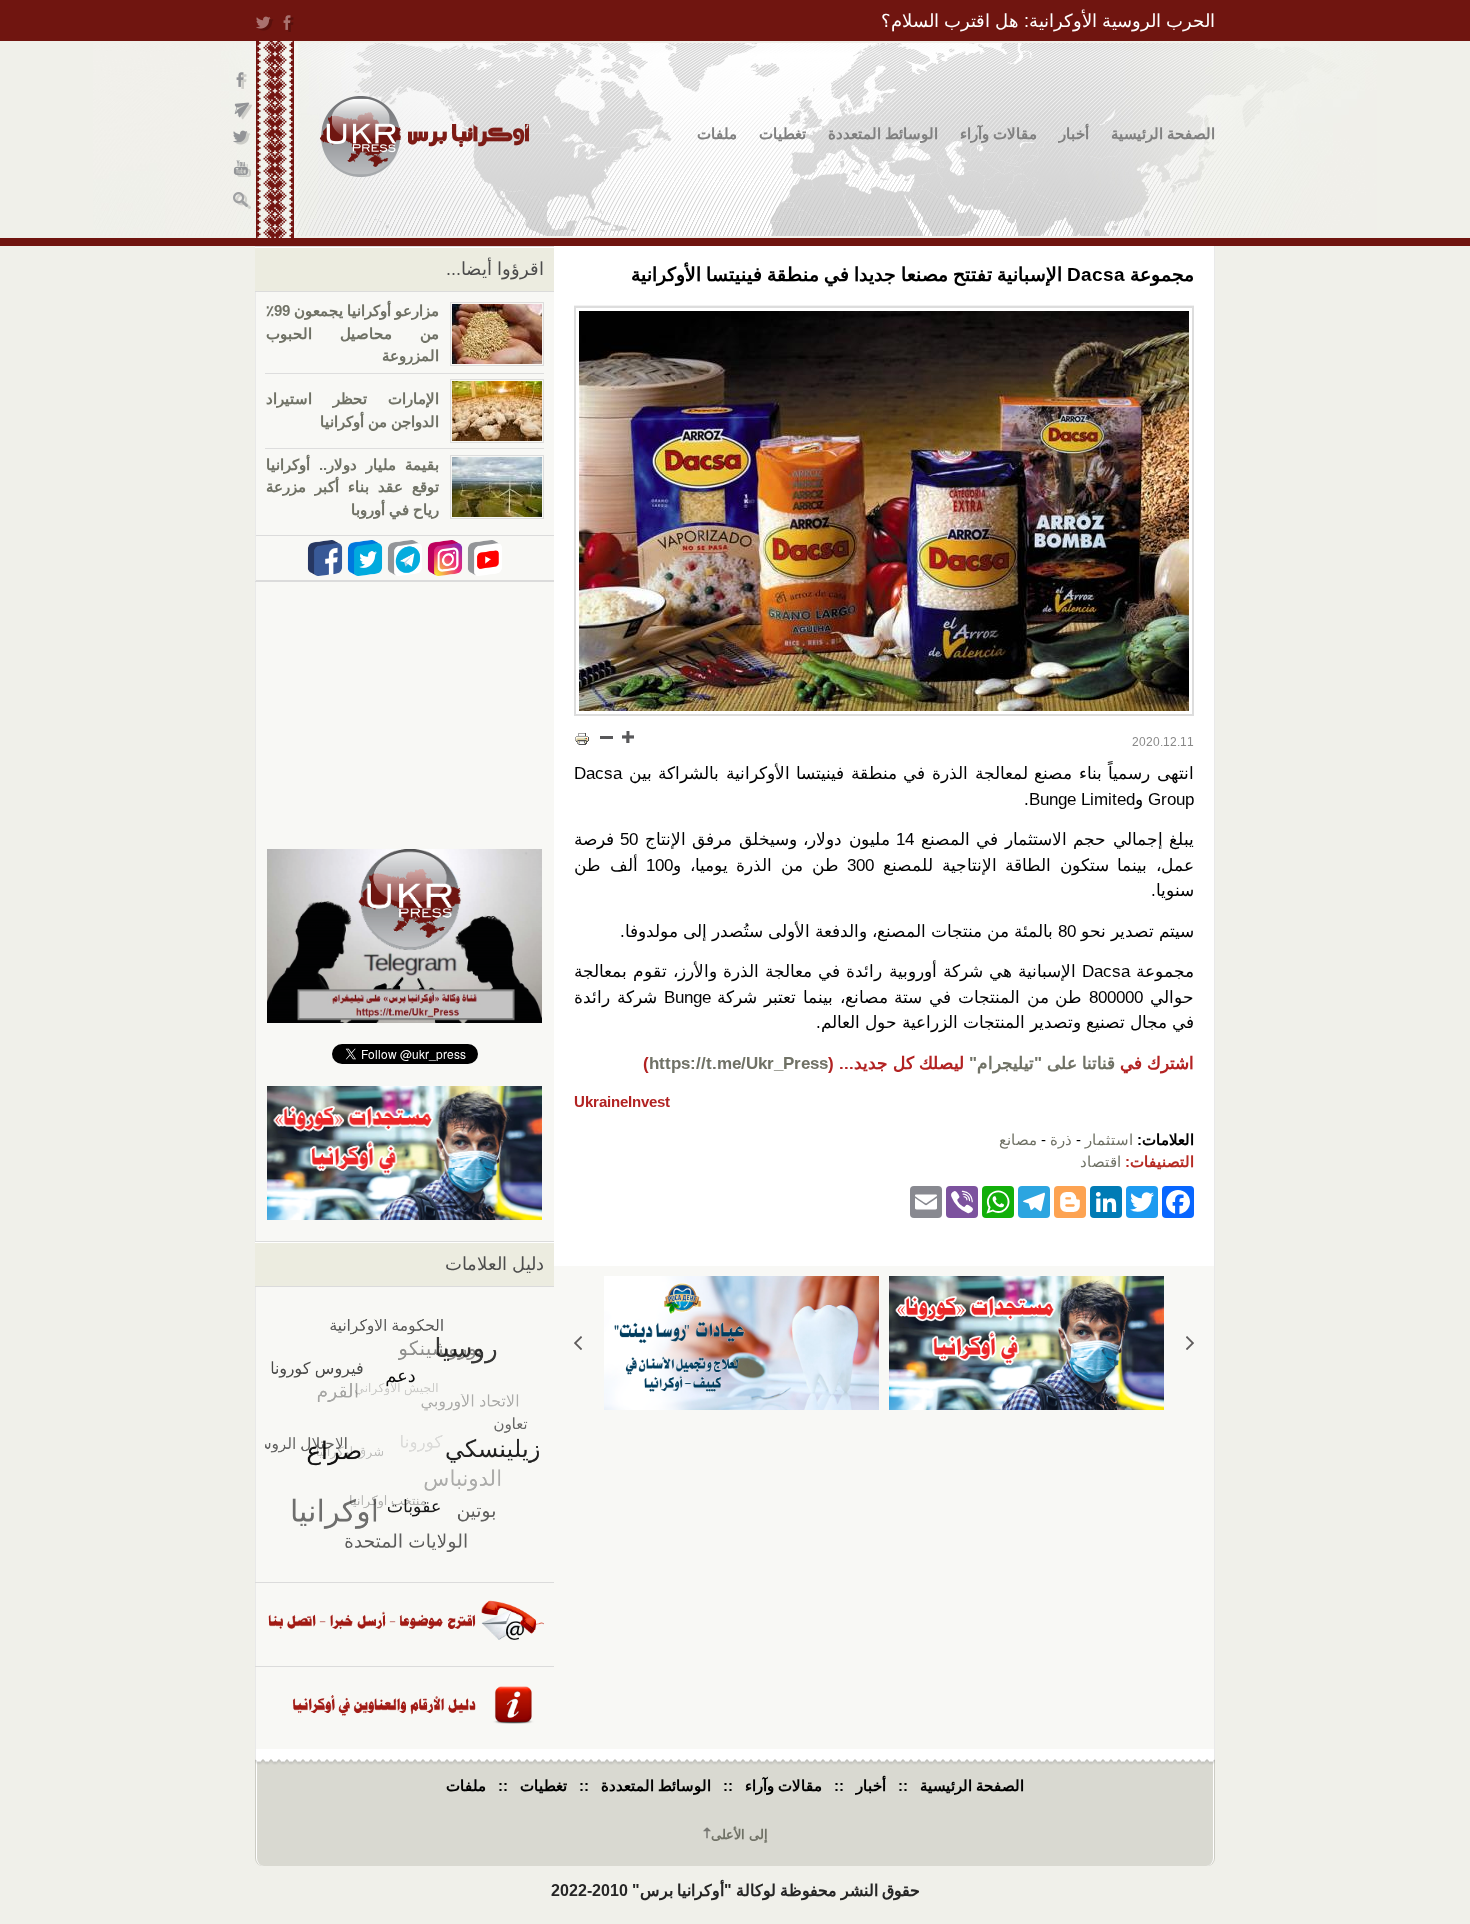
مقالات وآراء (998, 133)
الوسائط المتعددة (883, 133)
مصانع (1018, 1139)
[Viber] (962, 1201)
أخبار (1074, 133)
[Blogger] (1070, 1201)
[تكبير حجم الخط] (627, 737)
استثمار (1109, 1139)
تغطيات (782, 133)
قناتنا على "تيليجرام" (1042, 1063)
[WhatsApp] (998, 1201)
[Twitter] (1142, 1201)
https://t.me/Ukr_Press (738, 1063)
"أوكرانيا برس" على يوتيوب (242, 170)
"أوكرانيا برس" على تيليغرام (242, 110)
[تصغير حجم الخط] (607, 737)
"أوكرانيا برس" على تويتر (242, 140)
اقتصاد (1100, 1161)
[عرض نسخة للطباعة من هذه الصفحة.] (582, 739)
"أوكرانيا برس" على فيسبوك (242, 80)
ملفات (717, 133)
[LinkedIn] (1106, 1201)
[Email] (926, 1201)
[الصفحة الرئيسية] (424, 136)
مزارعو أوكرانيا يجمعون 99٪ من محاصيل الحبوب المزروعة (352, 333)
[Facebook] (1178, 1201)
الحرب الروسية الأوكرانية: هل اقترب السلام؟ (1048, 21)
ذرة (1061, 1139)
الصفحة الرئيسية (1163, 133)
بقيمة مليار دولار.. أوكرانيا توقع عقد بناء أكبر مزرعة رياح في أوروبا (352, 487)
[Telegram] (1034, 1201)
